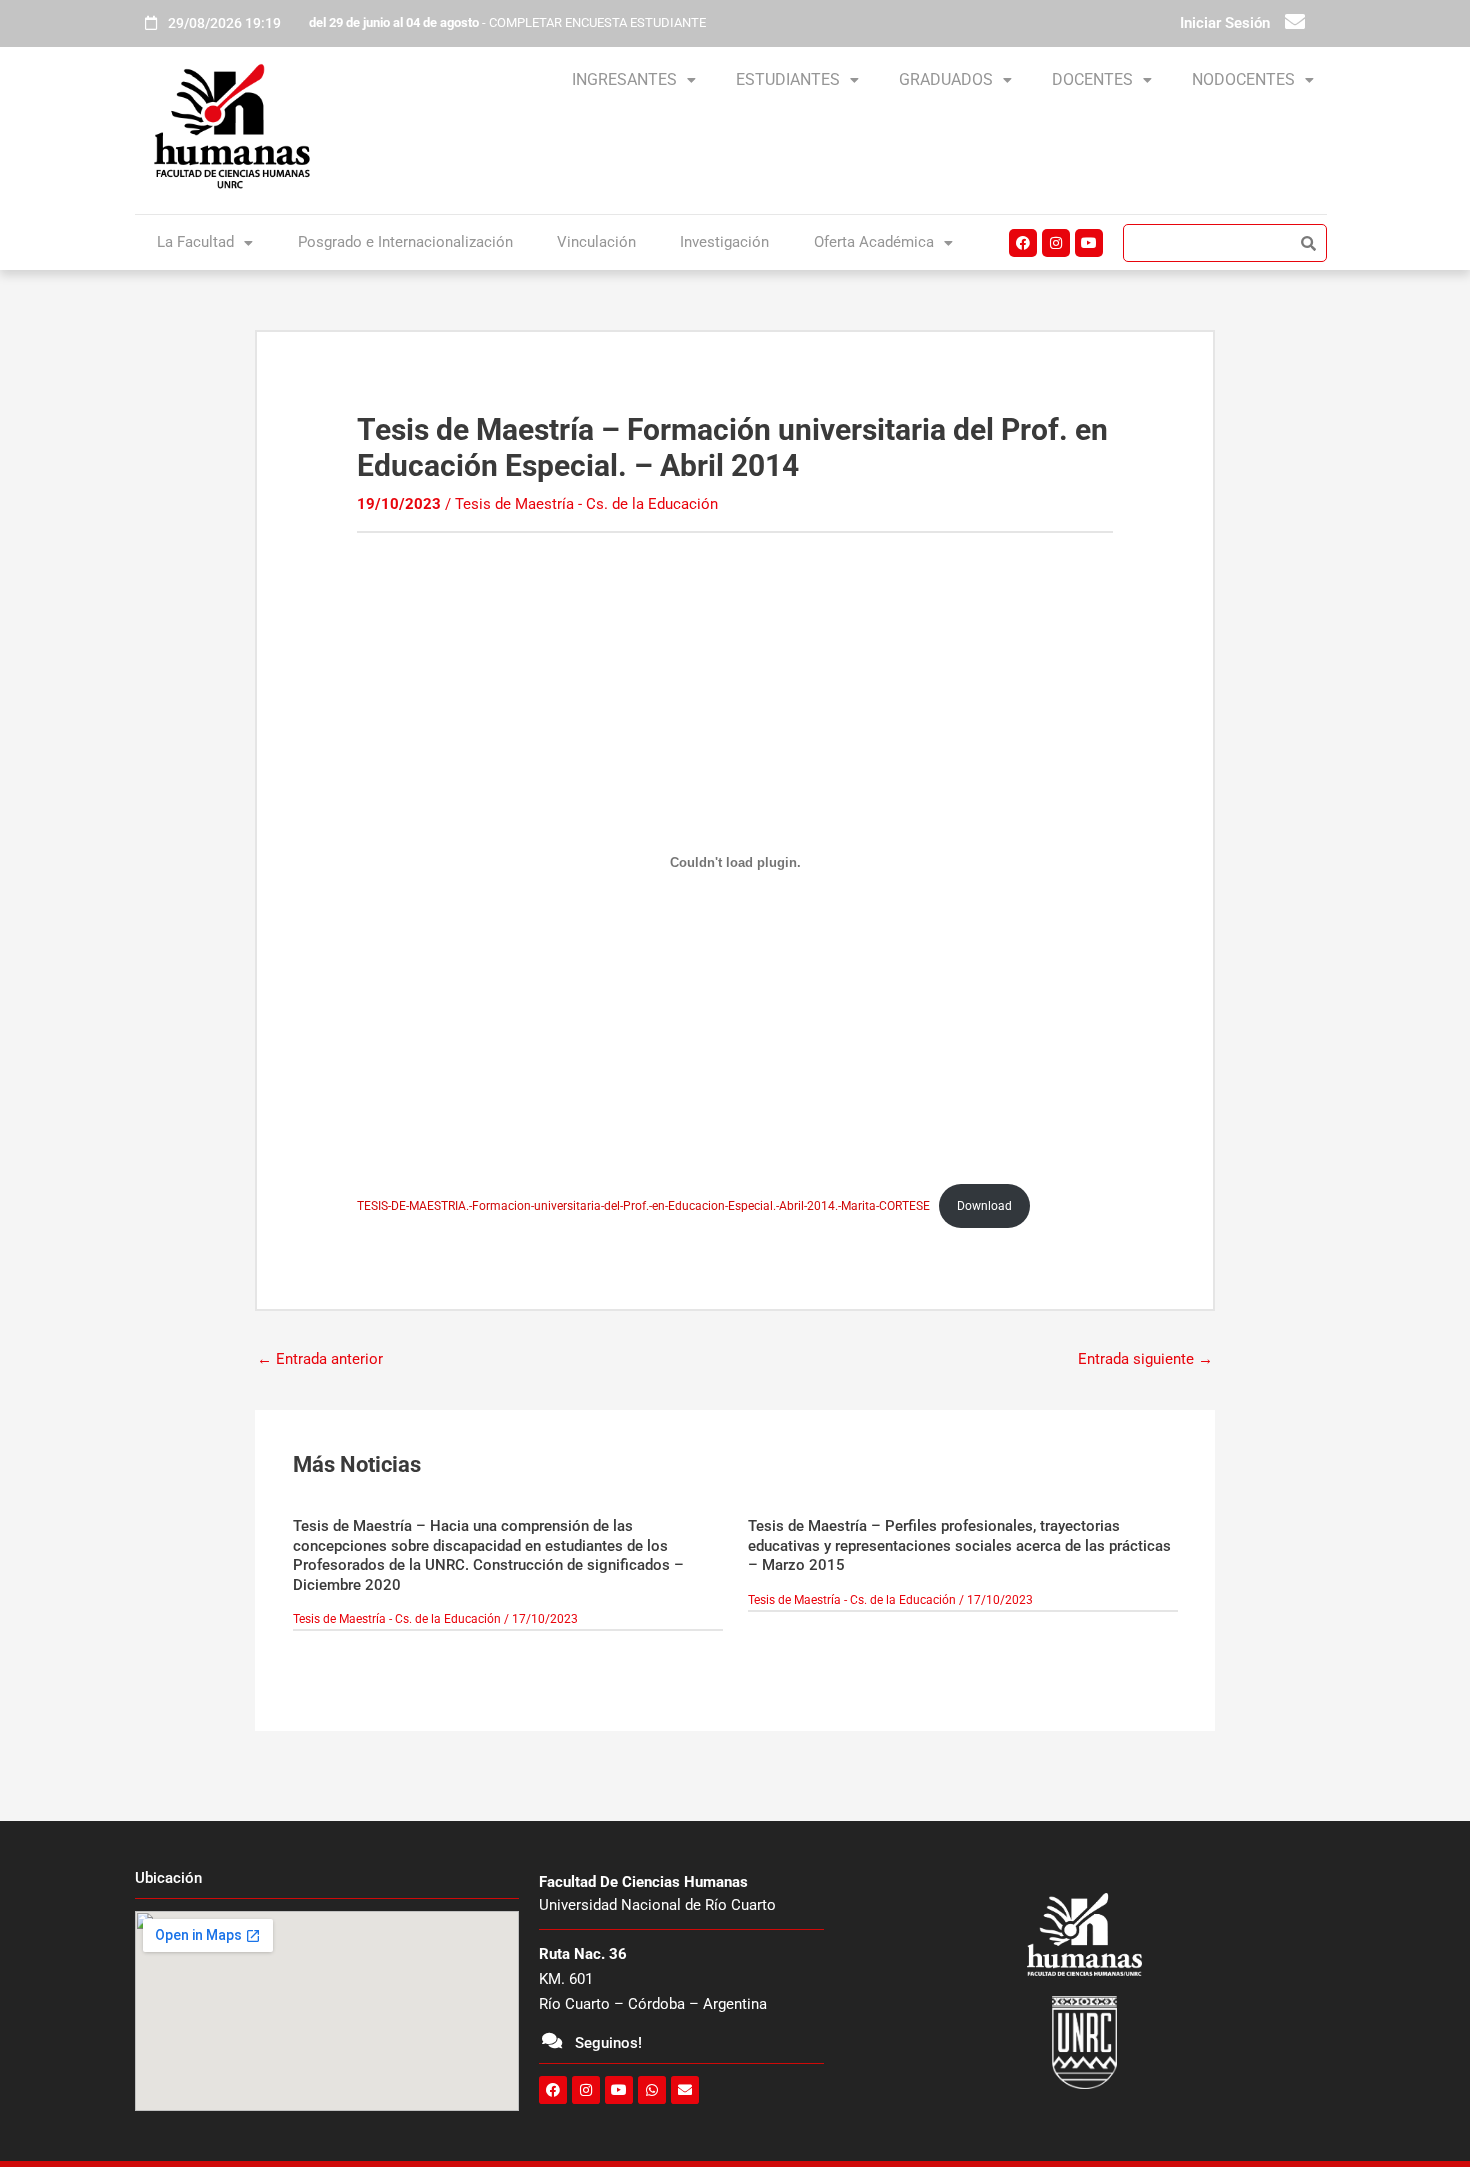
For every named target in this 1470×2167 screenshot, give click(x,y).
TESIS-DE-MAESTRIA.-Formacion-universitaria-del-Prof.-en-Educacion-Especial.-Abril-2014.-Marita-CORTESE (643, 1206)
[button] (634, 80)
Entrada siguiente (1145, 1359)
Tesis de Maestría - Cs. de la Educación (586, 504)
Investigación (724, 242)
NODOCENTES (1243, 79)
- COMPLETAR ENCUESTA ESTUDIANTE (507, 22)
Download (984, 1206)
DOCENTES (1092, 79)
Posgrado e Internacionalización (405, 242)
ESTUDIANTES (788, 79)
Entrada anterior (320, 1359)
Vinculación (596, 242)
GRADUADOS (946, 79)
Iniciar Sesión (1225, 23)
